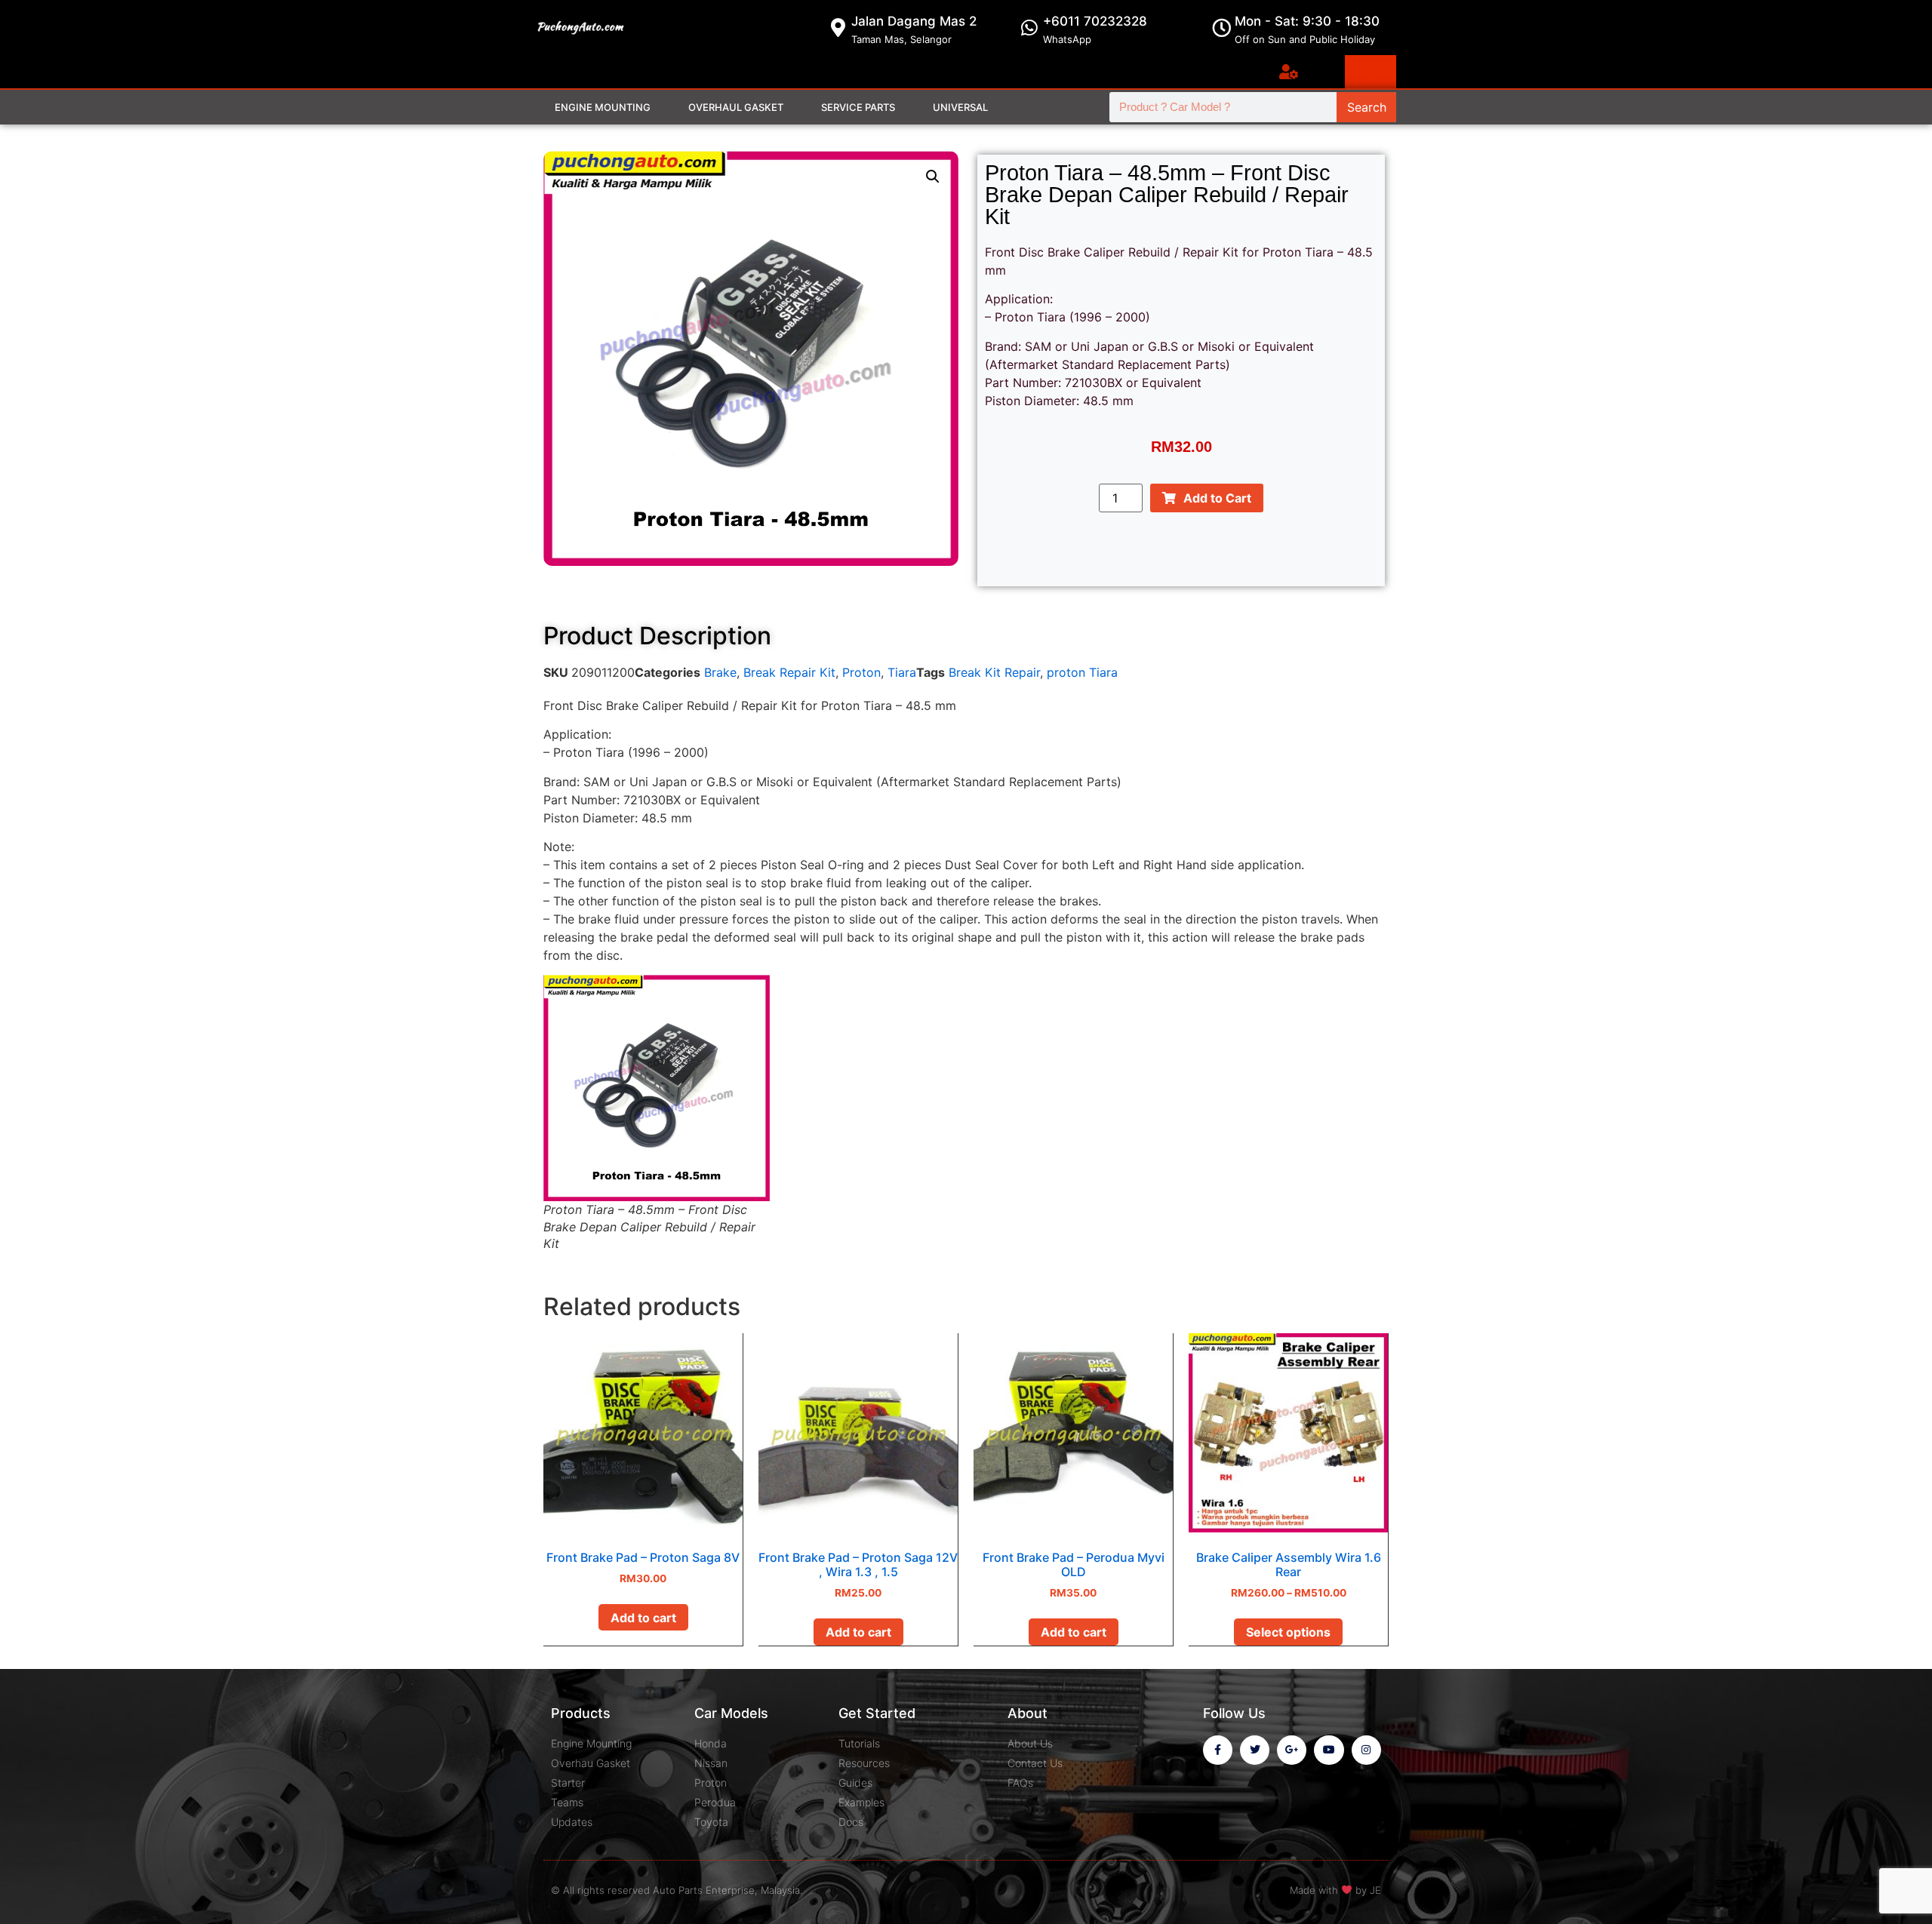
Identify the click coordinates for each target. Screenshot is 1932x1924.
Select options (1288, 1632)
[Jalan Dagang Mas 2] (838, 28)
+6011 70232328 (1095, 21)
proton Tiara (1082, 672)
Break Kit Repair (994, 672)
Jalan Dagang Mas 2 (914, 21)
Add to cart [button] (643, 1618)
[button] (933, 177)
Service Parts (858, 107)
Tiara (902, 672)
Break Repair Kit (789, 672)
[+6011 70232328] (1030, 28)
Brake (720, 672)
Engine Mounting (603, 107)
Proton (861, 672)
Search (1367, 107)
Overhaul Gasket (736, 107)
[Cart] (1371, 72)
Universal (960, 107)
